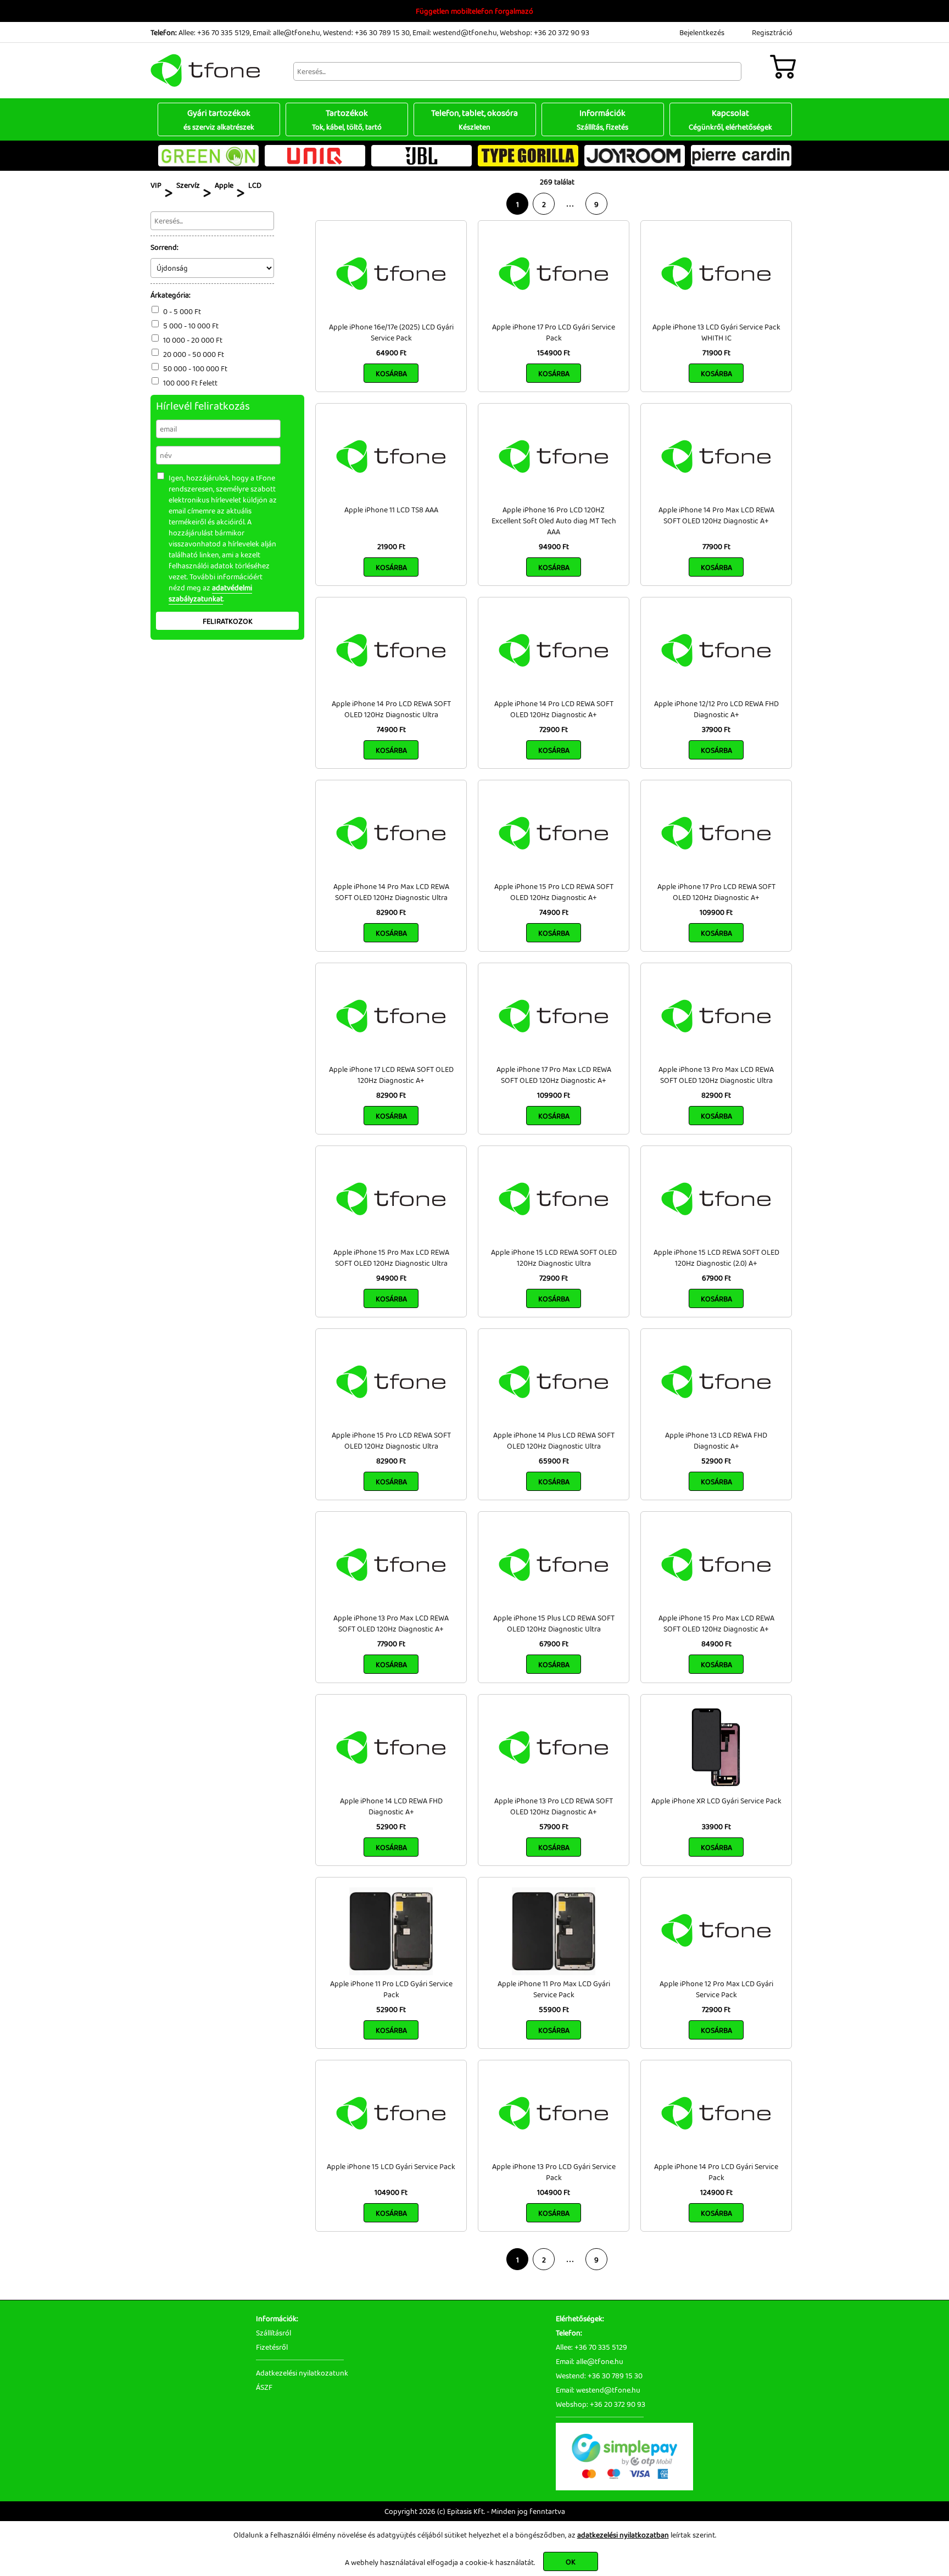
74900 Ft (391, 729)
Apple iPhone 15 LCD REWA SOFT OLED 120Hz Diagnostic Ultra (554, 1258)
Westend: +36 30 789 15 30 (366, 32)
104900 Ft (391, 2192)
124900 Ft (716, 2192)
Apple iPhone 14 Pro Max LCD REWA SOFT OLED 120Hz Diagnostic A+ (716, 515)
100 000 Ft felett (190, 383)
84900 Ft (716, 1644)
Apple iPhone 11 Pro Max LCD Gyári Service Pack (554, 1989)
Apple (224, 185)
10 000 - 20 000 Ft (193, 340)
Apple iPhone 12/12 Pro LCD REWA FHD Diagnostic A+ (716, 709)
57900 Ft (554, 1826)
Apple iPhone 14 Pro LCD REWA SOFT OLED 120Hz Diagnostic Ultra (391, 709)
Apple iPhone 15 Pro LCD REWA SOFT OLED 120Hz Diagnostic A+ (554, 892)
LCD (255, 185)
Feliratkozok (228, 621)
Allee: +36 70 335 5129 (214, 32)
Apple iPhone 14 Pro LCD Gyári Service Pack (716, 2172)
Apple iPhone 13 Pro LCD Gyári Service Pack (554, 2172)
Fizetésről (272, 2347)
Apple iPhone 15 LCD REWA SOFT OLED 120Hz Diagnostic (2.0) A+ (716, 1258)
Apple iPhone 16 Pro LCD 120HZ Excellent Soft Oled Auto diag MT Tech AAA (554, 521)
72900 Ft (554, 729)
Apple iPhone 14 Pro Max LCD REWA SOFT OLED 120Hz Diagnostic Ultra (391, 892)
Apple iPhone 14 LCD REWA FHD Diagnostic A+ (391, 1806)
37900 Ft (716, 729)
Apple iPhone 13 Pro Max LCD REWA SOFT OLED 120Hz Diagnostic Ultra (716, 1075)
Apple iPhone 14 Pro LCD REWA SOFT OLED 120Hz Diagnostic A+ (554, 709)
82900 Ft (391, 912)
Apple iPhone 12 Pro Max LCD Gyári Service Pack (716, 1989)
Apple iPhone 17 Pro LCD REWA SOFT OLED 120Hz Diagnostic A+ (716, 892)
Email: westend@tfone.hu (455, 32)
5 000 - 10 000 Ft (191, 326)
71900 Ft (716, 353)
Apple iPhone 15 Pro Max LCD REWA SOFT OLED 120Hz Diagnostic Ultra (391, 1258)
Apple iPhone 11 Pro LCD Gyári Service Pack (391, 1989)
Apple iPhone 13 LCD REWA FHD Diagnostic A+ (716, 1440)
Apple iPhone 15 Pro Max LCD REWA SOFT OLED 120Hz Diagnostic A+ (716, 1623)
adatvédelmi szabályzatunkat (210, 593)
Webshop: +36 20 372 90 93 (545, 32)
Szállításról (273, 2333)
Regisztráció (772, 32)
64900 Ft (391, 353)
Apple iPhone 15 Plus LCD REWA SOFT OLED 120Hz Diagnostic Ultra (554, 1623)
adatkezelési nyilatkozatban (623, 2535)
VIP (156, 185)
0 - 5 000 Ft (182, 311)
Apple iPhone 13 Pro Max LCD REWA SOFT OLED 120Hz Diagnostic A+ (391, 1623)
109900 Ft (716, 912)
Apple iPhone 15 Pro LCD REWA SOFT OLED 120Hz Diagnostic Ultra (391, 1440)
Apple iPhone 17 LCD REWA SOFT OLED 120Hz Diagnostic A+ (391, 1075)
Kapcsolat (730, 119)
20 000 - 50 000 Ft (194, 354)
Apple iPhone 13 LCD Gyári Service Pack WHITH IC (716, 332)
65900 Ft (554, 1461)
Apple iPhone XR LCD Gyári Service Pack (716, 1801)
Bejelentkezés (702, 32)
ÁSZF (264, 2387)
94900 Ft (554, 546)
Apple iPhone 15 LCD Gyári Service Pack (391, 2166)
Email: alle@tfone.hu (286, 32)
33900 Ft (716, 1826)
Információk (602, 119)
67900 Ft (716, 1278)
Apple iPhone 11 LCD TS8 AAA (391, 510)
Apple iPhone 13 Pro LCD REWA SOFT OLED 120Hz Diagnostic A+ (554, 1806)
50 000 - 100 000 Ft (195, 368)
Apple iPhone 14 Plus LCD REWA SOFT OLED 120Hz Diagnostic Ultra (554, 1440)
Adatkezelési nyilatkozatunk (302, 2373)
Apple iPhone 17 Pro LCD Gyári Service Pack (554, 332)
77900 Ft (716, 546)
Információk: (277, 2318)
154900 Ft (554, 353)
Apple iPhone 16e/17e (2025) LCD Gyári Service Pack (391, 332)
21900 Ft (391, 546)
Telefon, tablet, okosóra (474, 119)
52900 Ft (716, 1461)
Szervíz (188, 185)
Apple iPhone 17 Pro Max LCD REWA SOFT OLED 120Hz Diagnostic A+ (554, 1075)
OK (571, 2562)
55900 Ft (554, 2009)
